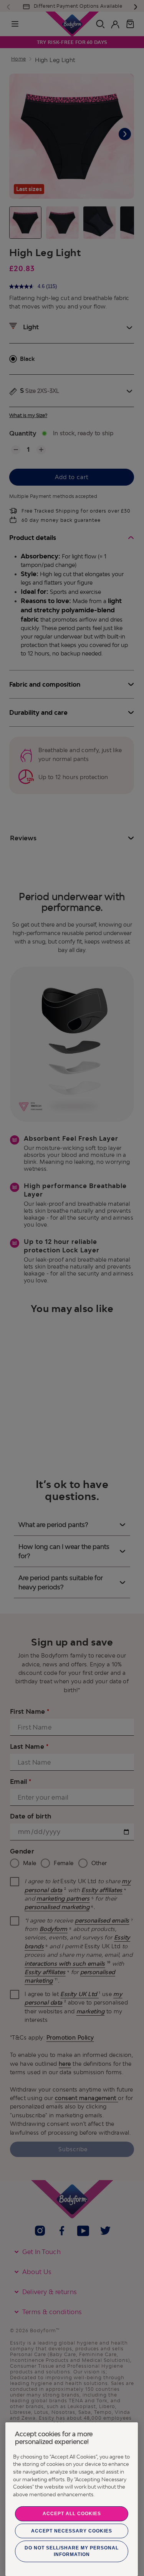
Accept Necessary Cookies (72, 2531)
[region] (72, 2499)
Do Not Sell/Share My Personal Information (72, 2551)
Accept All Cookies (72, 2514)
